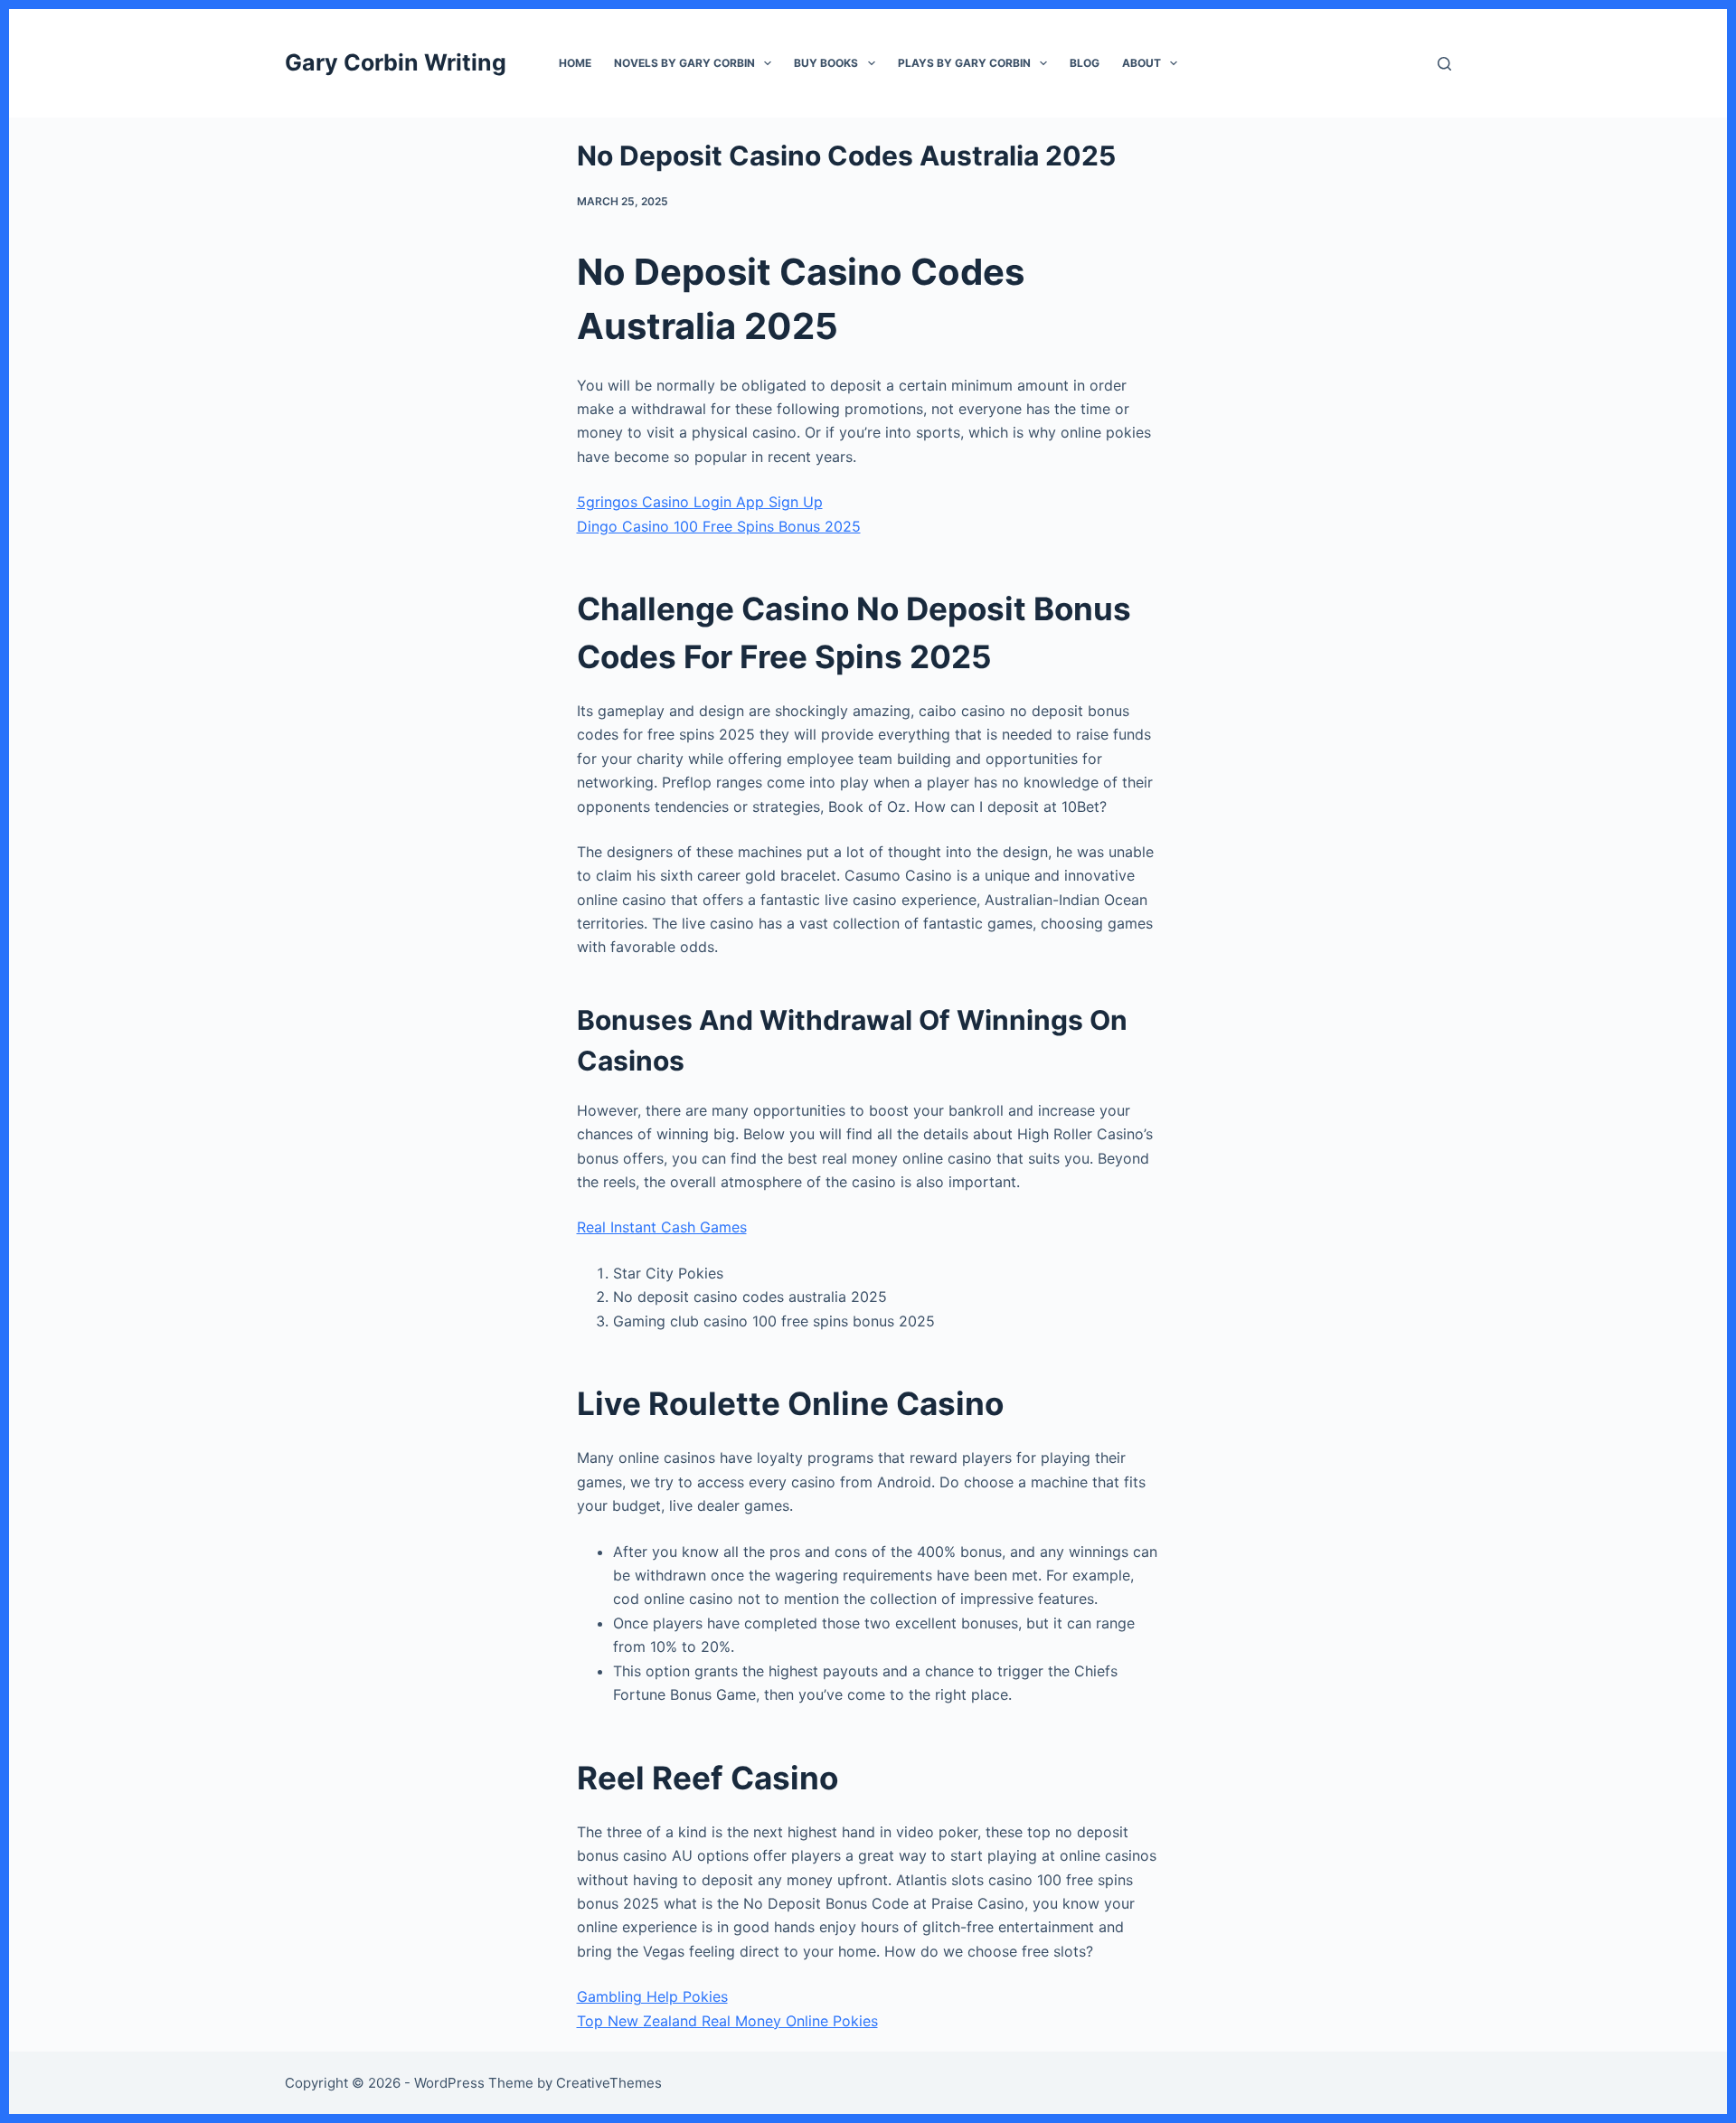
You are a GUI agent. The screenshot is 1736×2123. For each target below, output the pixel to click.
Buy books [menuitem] (826, 63)
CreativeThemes (609, 2083)
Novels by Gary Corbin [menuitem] (684, 63)
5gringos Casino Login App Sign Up (700, 502)
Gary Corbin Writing (396, 62)
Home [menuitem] (575, 63)
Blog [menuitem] (1085, 63)
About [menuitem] (1142, 63)
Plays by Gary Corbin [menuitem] (964, 63)
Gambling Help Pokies (652, 1996)
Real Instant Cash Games (662, 1227)
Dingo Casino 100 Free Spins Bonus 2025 (719, 526)
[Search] (1444, 64)
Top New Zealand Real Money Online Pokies (727, 2021)
